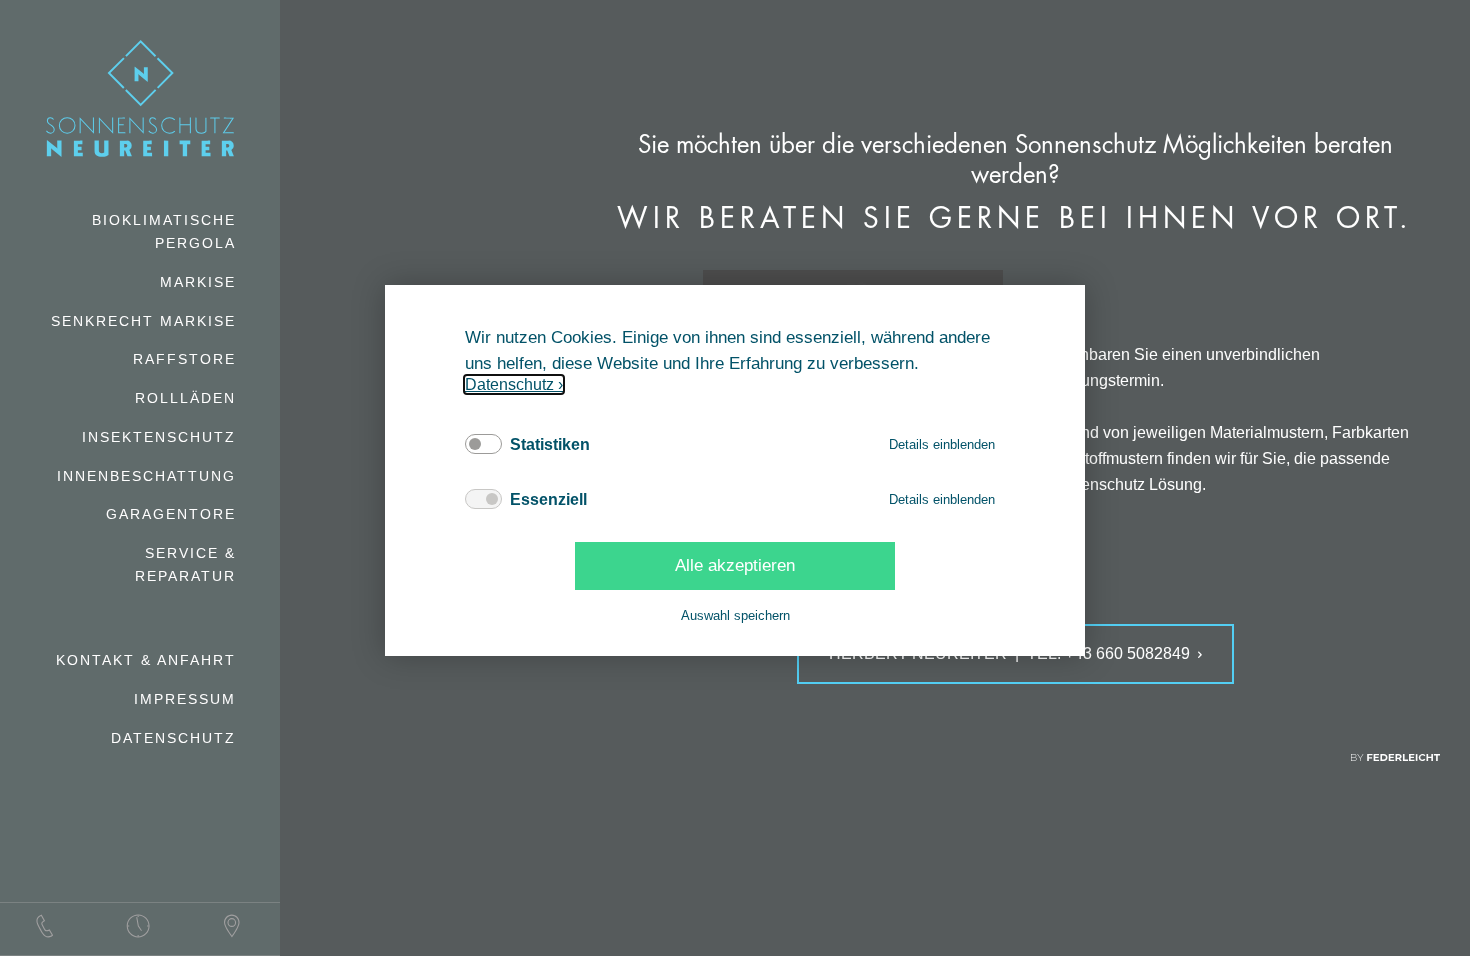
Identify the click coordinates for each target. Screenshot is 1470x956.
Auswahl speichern (735, 615)
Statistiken (550, 444)
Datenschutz (509, 384)
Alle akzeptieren (735, 565)
